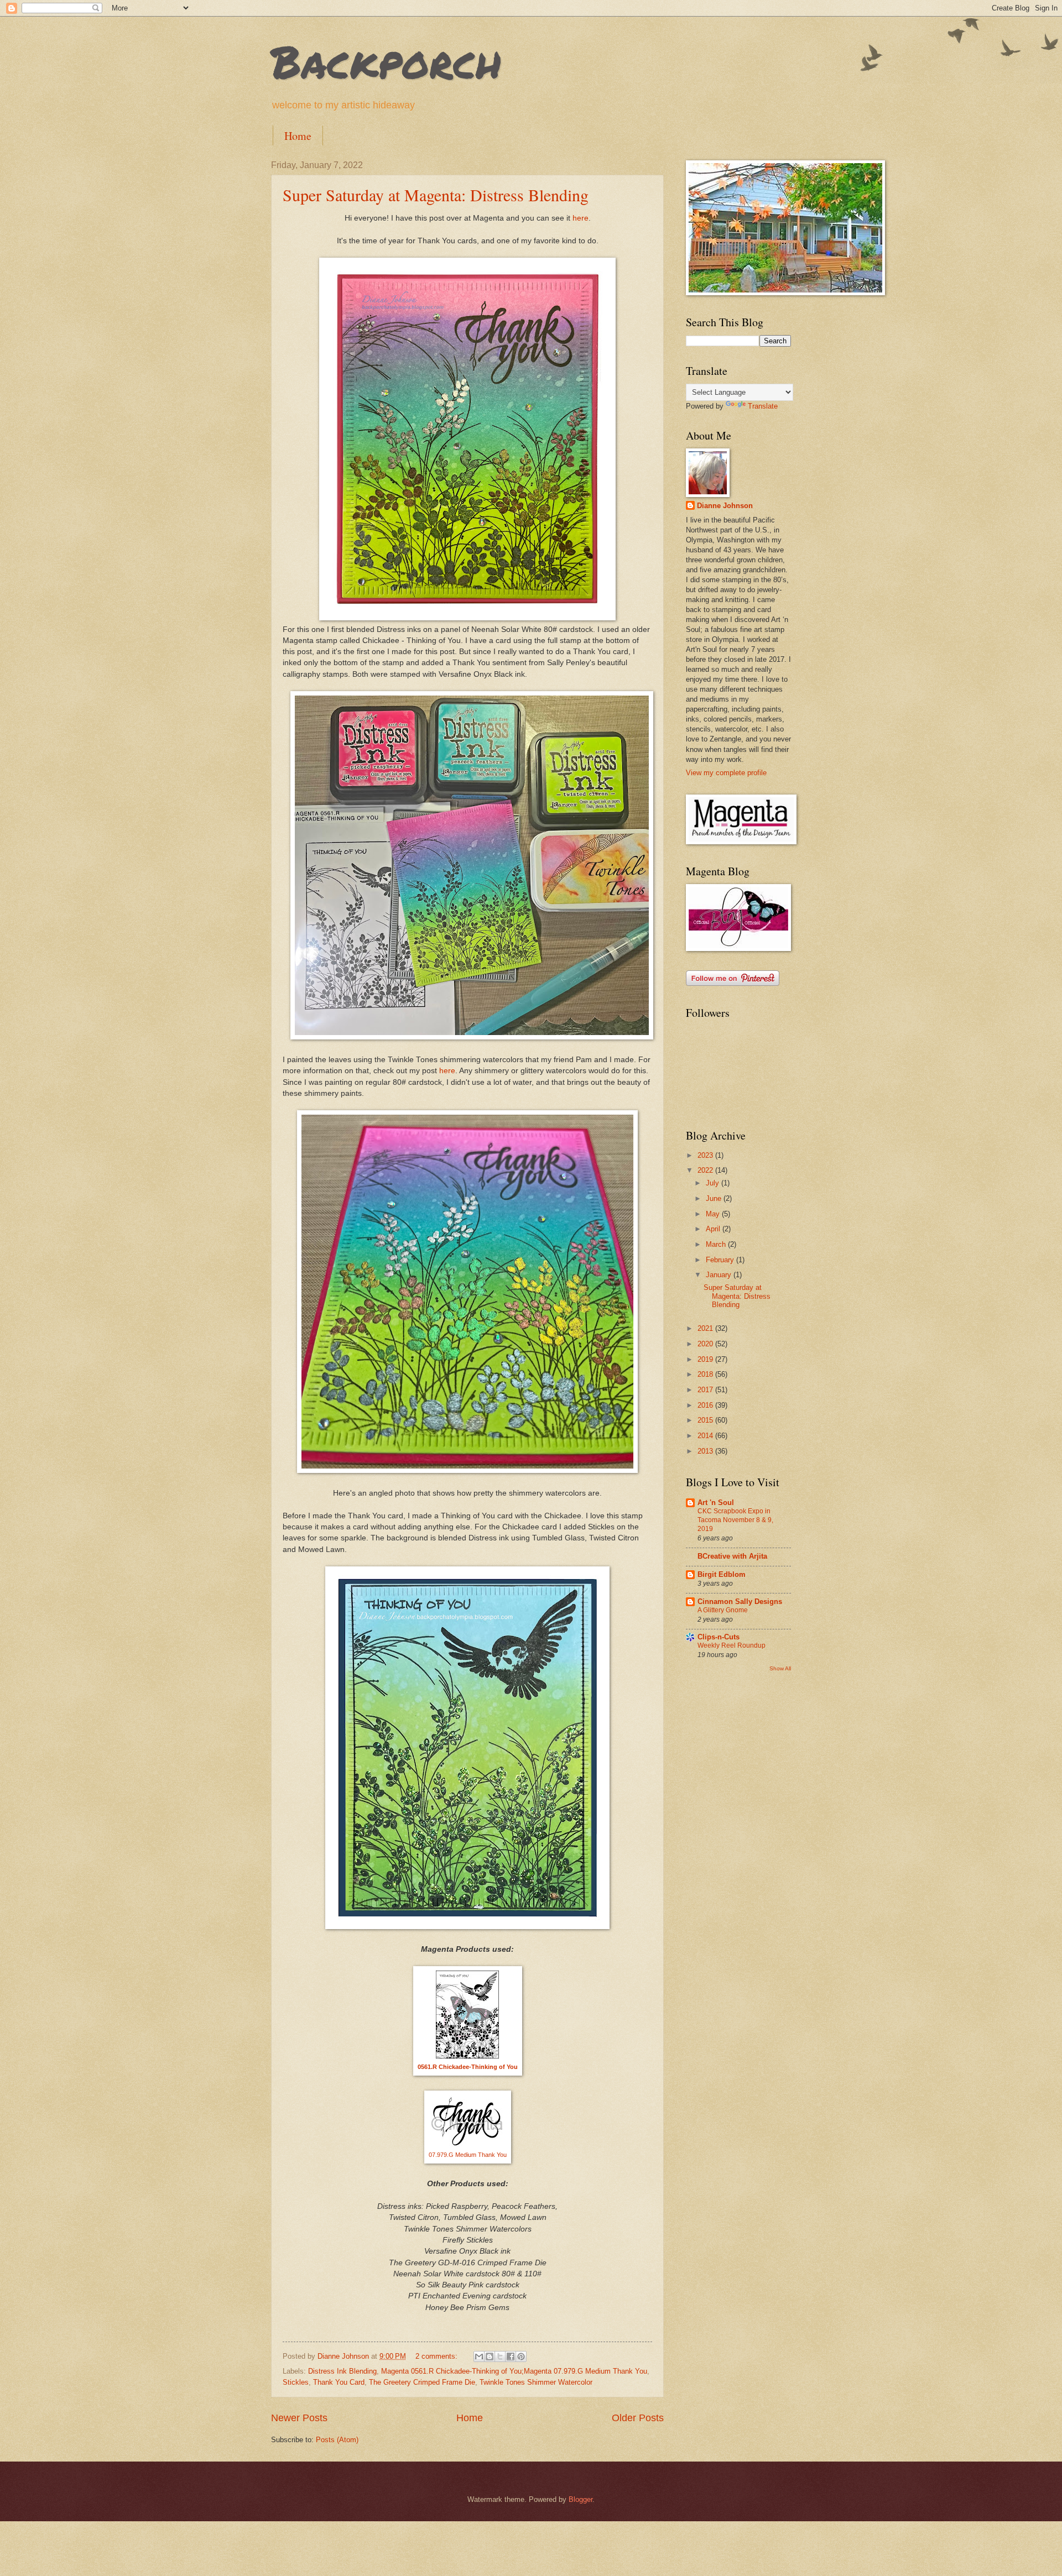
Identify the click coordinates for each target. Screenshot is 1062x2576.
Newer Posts (299, 2418)
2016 (706, 1405)
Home (298, 136)
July (714, 1183)
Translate (763, 406)
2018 (706, 1374)
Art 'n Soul (716, 1503)
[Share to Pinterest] (521, 2356)
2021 (706, 1328)
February (721, 1260)
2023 (706, 1155)
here (581, 218)
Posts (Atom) (337, 2440)
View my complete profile (726, 773)
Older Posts (638, 2418)
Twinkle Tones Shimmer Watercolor (536, 2382)
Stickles (296, 2382)
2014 (706, 1436)
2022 (706, 1170)
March (717, 1244)
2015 (706, 1420)
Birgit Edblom (722, 1574)
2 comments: (438, 2356)
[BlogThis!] (490, 2356)
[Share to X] (500, 2356)
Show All (780, 1668)
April (714, 1229)
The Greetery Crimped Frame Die (422, 2382)
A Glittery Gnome (723, 1610)
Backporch (386, 61)
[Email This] (479, 2356)
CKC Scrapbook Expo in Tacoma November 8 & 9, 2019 (735, 1520)
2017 (706, 1390)
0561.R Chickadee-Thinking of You (468, 2067)
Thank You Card (339, 2382)
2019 (706, 1359)
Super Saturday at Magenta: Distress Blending (436, 195)
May (714, 1214)
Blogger (581, 2499)
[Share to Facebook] (511, 2356)
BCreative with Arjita (732, 1556)
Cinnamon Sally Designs (740, 1601)
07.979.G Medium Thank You (468, 2155)
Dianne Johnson (725, 506)
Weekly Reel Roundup (732, 1645)
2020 (706, 1344)
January (720, 1275)
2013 (706, 1451)
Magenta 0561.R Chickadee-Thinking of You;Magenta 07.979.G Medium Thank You (514, 2371)
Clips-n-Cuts (719, 1637)
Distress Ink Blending (342, 2371)
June (715, 1198)
